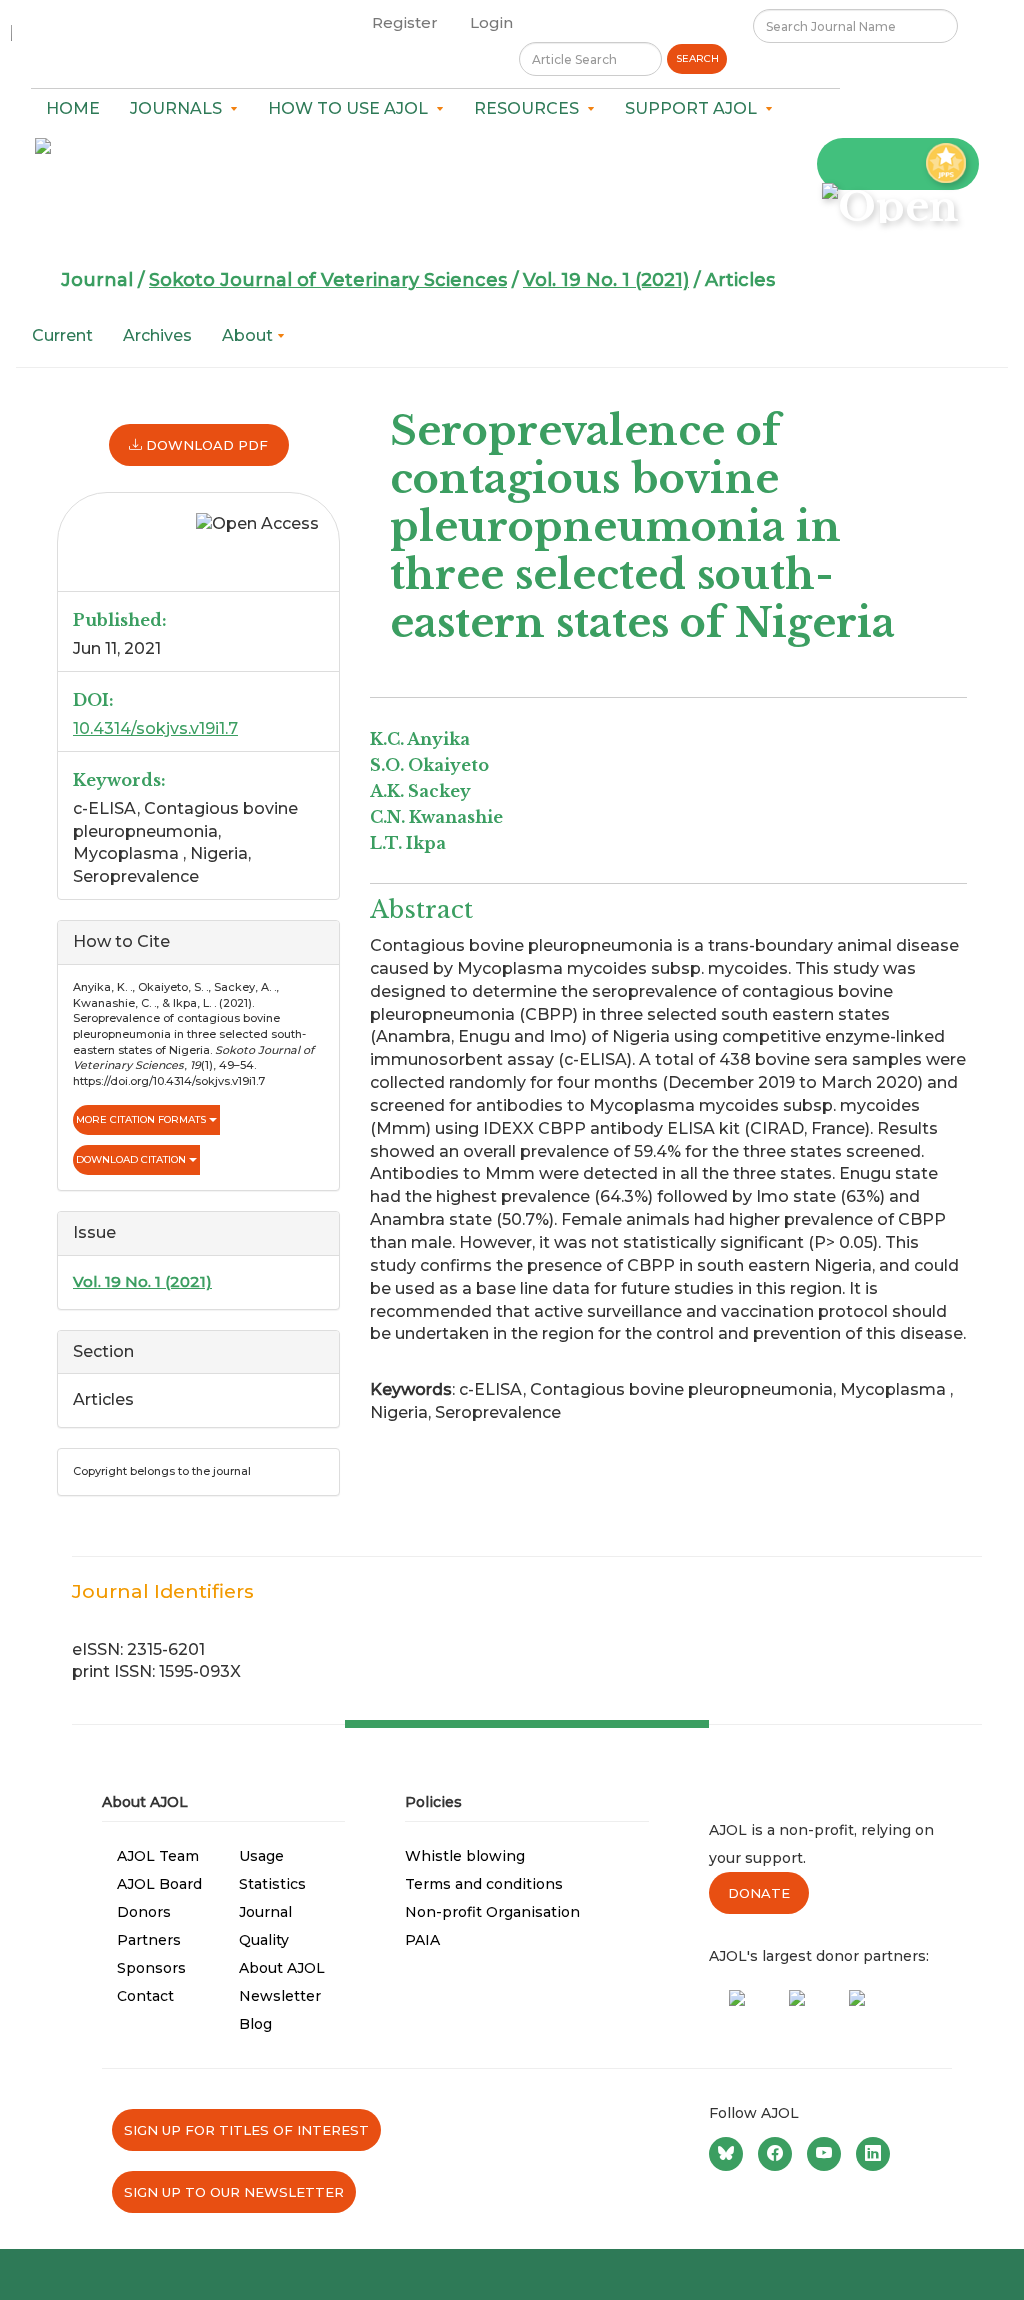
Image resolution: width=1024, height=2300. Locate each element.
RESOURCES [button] (530, 108)
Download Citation (132, 1159)
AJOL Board (159, 1884)
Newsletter (280, 1996)
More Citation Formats (142, 1119)
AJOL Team (158, 1856)
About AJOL (282, 1968)
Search (697, 58)
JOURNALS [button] (180, 108)
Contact (145, 1996)
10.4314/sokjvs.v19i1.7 (155, 728)
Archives (157, 335)
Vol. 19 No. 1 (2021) (606, 280)
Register (405, 22)
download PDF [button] (205, 445)
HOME (73, 108)
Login (491, 22)
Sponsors (151, 1968)
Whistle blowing (465, 1856)
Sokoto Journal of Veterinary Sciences (328, 280)
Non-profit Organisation (492, 1912)
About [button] (249, 335)
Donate (759, 1893)
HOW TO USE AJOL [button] (352, 108)
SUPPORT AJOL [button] (695, 108)
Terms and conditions (484, 1884)
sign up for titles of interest (246, 2130)
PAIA (422, 1940)
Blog (255, 2024)
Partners (149, 1940)
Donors (144, 1912)
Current (62, 335)
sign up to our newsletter (234, 2192)
